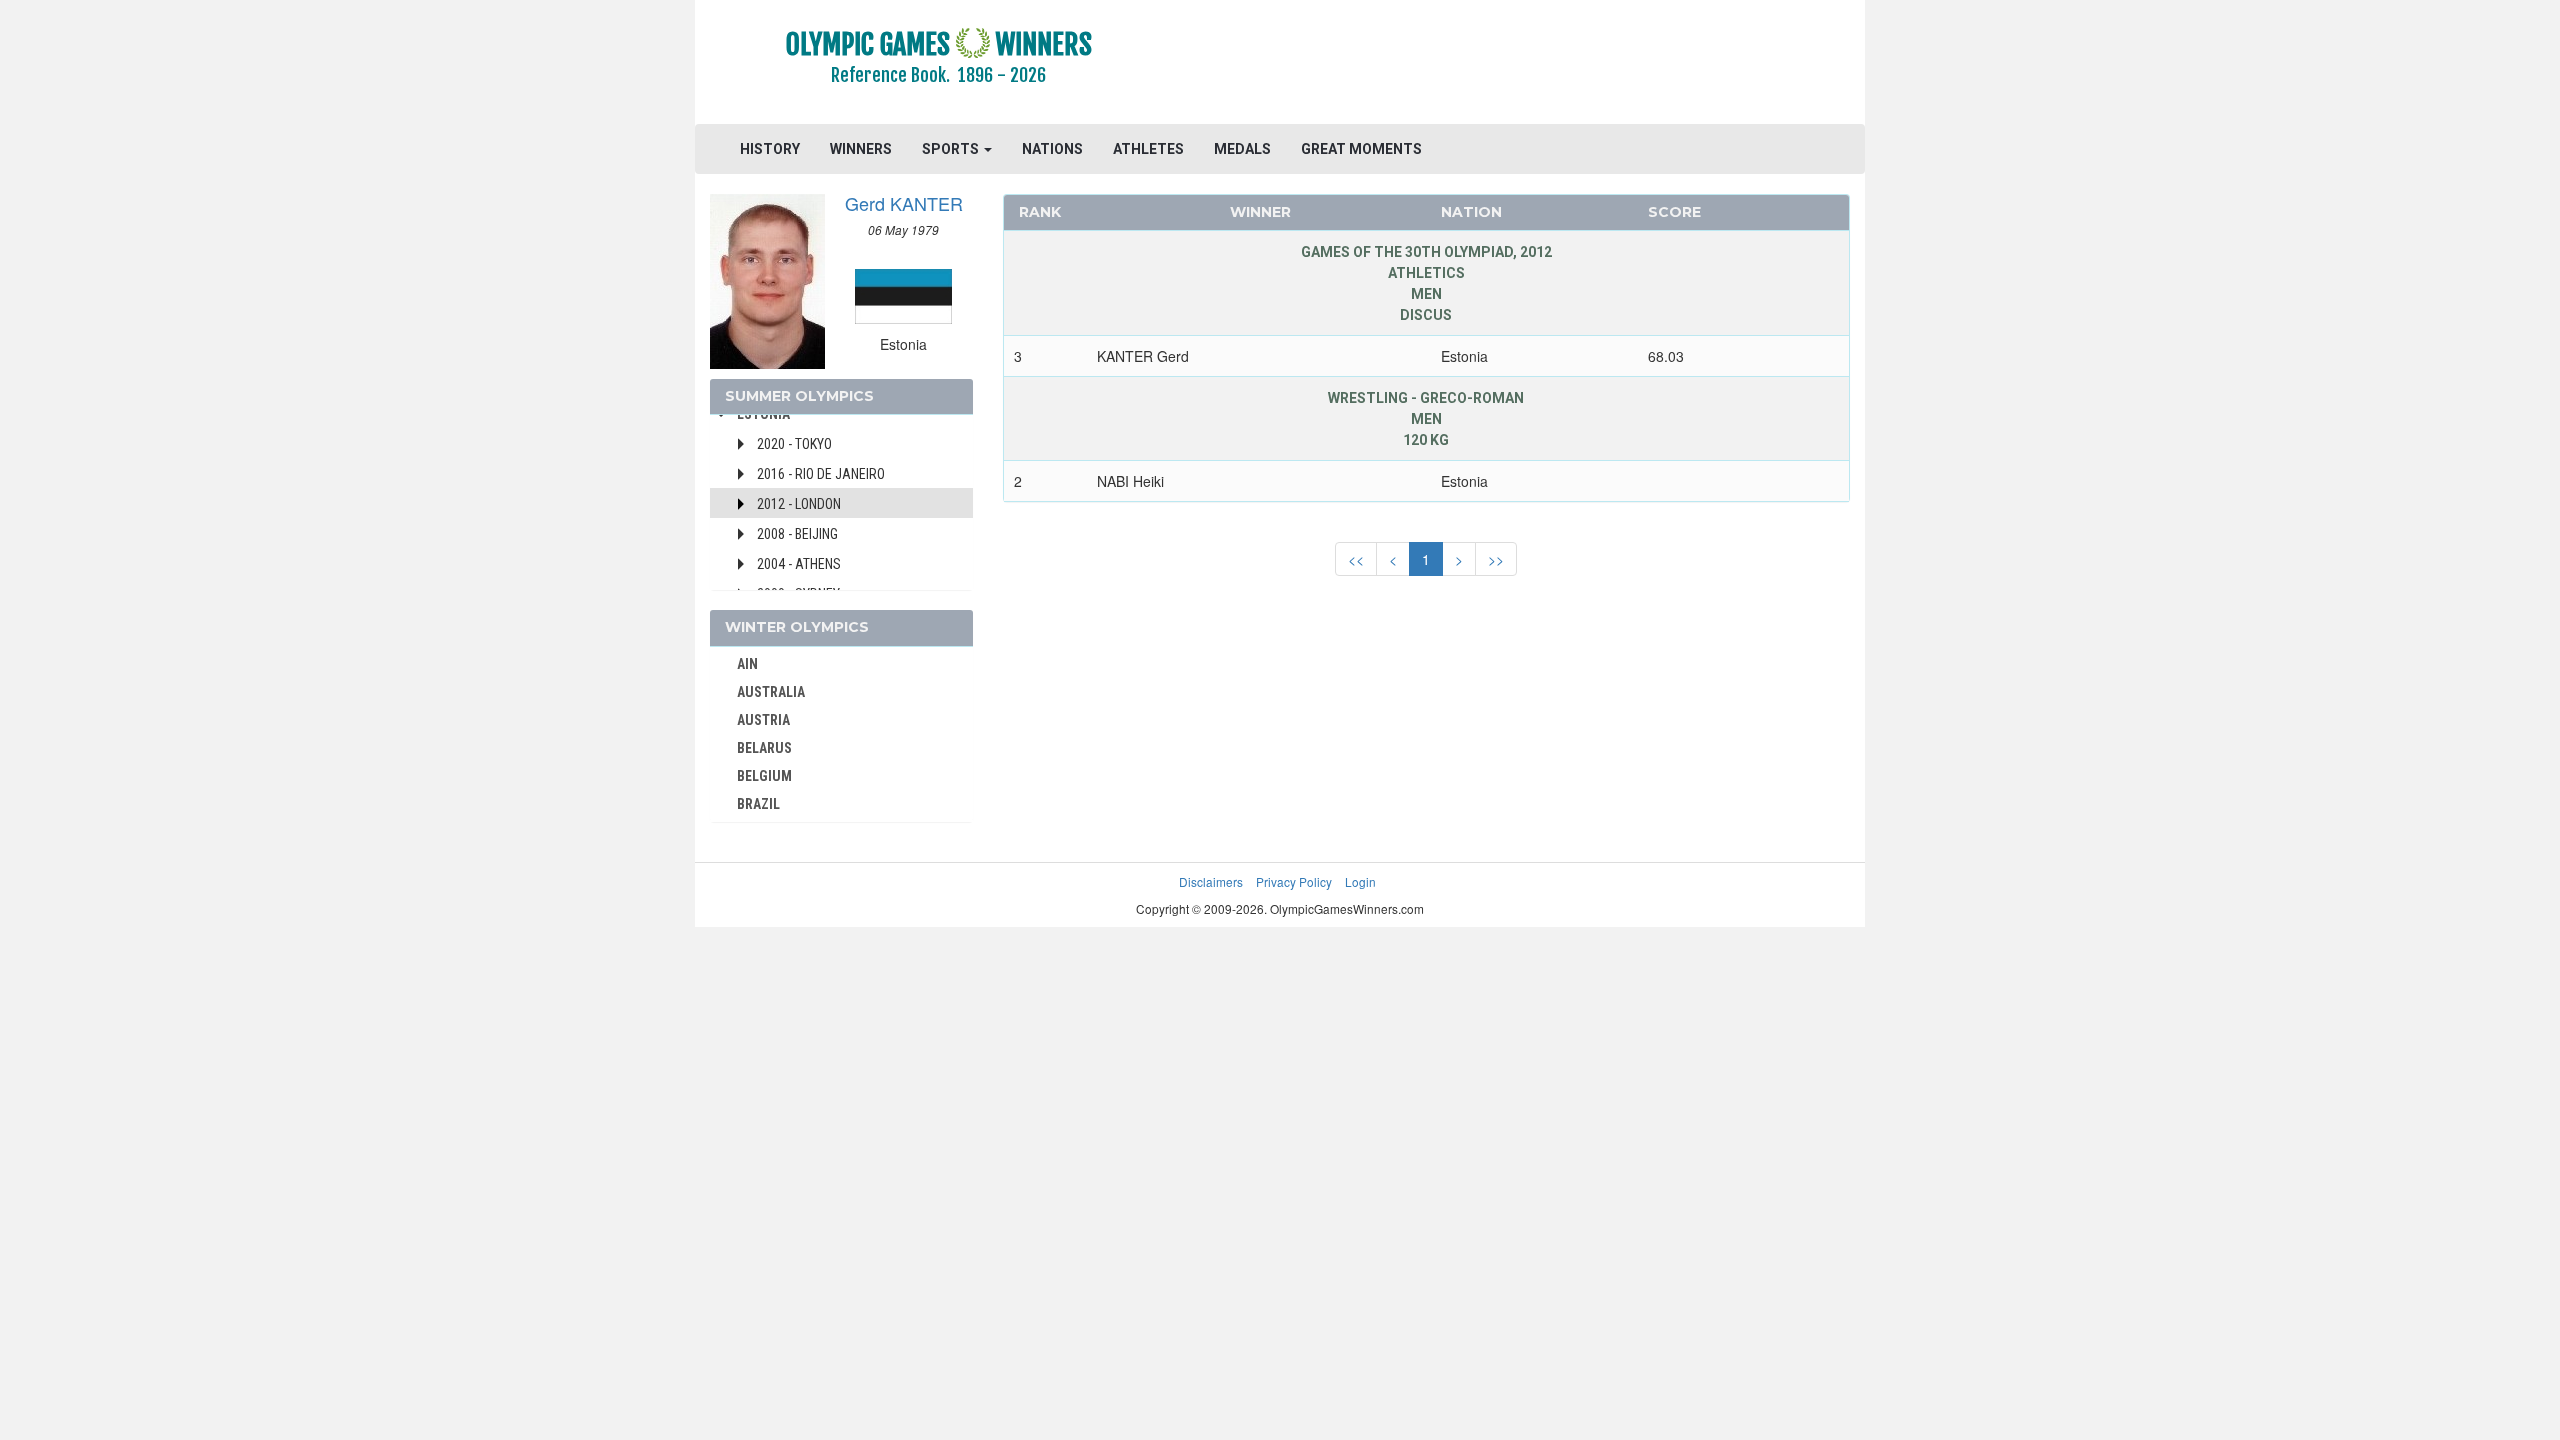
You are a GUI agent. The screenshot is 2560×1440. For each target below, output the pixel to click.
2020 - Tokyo (794, 444)
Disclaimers (1211, 881)
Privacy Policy (1294, 881)
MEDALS (1242, 149)
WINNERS (861, 149)
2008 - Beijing (797, 534)
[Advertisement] (1524, 65)
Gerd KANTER (904, 203)
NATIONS (1052, 149)
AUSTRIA (763, 720)
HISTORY (770, 149)
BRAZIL (758, 804)
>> (1496, 559)
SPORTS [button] (952, 149)
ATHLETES (1148, 149)
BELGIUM (764, 776)
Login (1360, 881)
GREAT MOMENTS (1361, 149)
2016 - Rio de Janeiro (821, 474)
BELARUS (764, 748)
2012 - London (799, 504)
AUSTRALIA (771, 692)
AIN (747, 664)
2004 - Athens (799, 564)
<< (1356, 559)
